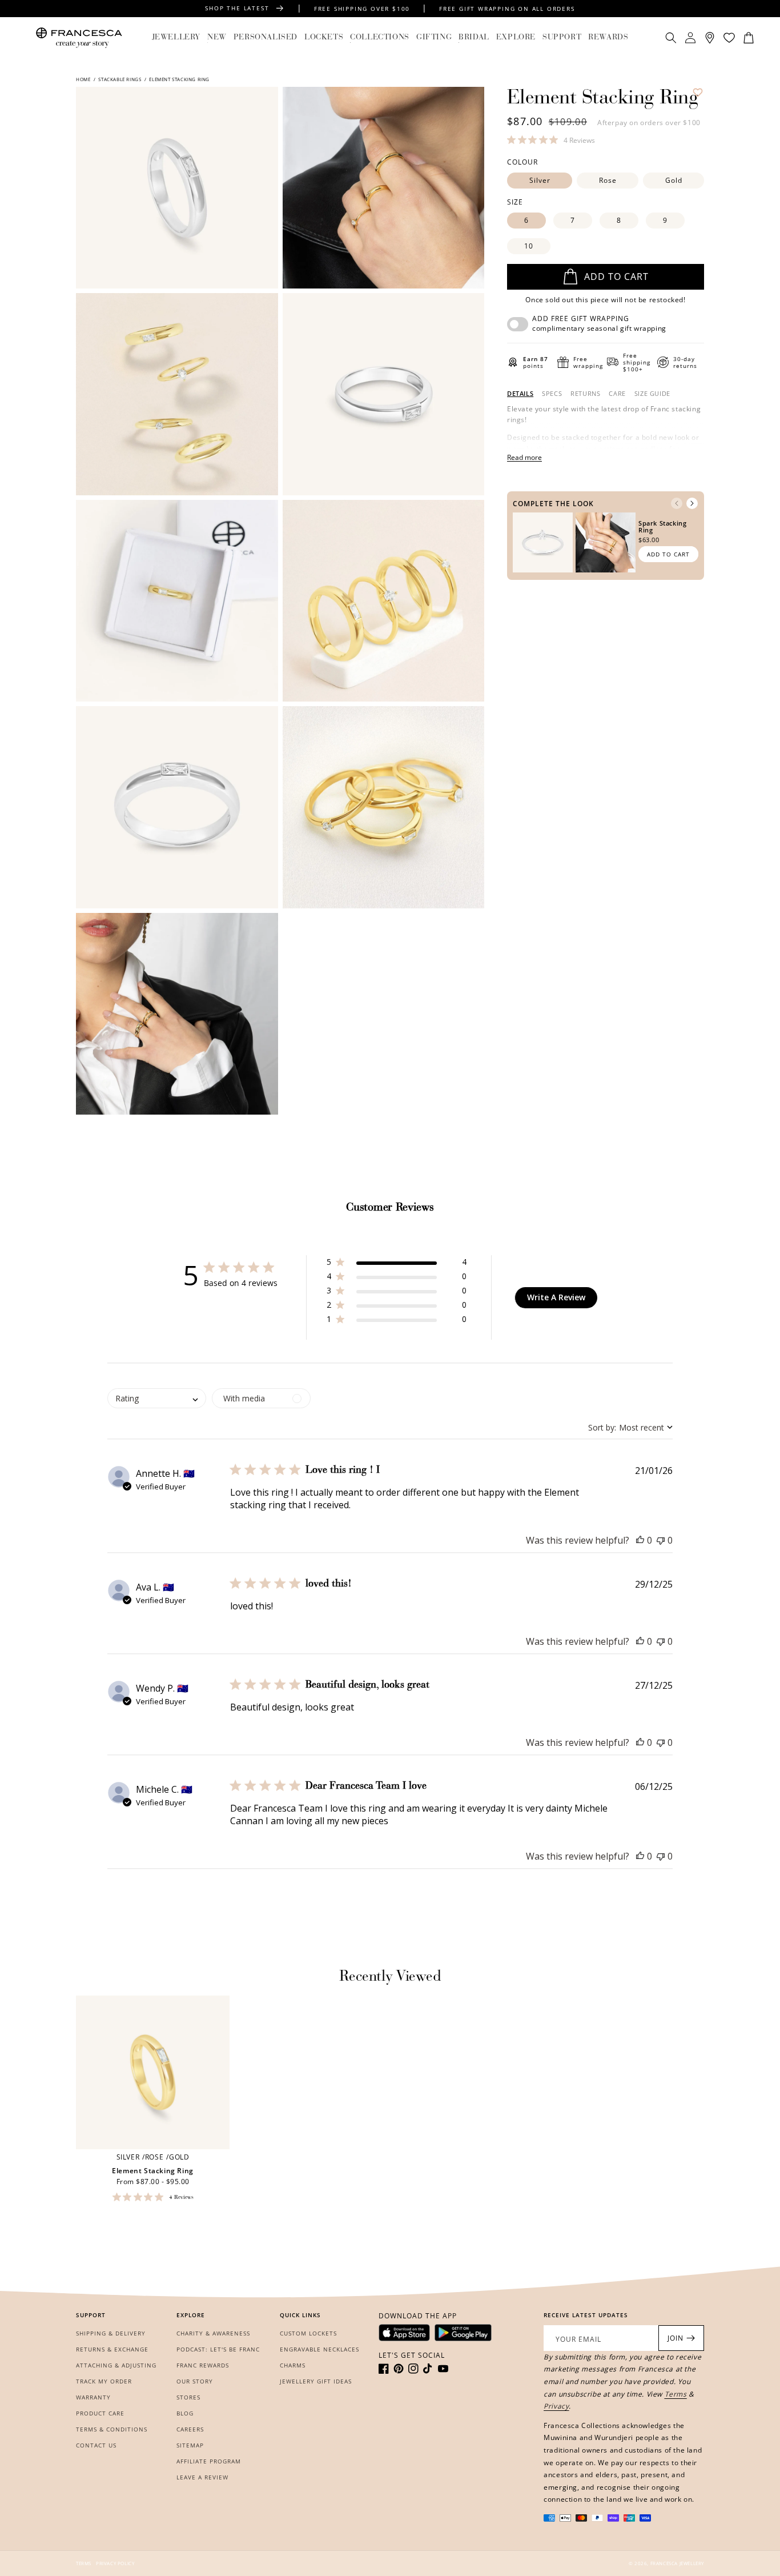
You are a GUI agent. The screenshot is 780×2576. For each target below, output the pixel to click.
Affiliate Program (209, 2461)
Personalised (266, 38)
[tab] (520, 394)
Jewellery (176, 38)
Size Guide (652, 394)
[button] (176, 38)
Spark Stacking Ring (662, 526)
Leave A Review (202, 2477)
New (217, 38)
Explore (516, 38)
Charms (293, 2365)
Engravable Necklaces (319, 2349)
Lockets (324, 38)
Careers (190, 2429)
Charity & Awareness (213, 2333)
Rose (608, 180)
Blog (185, 2413)
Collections (380, 38)
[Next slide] (692, 503)
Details (520, 394)
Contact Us (96, 2445)
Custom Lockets (308, 2333)
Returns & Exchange (112, 2349)
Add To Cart (668, 554)
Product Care (100, 2413)
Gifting (434, 38)
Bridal (474, 38)
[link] (551, 140)
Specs (552, 394)
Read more (524, 457)
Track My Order (104, 2381)
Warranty (93, 2397)
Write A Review (556, 1297)
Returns (585, 394)
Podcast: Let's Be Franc (218, 2349)
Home (84, 79)
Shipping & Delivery (111, 2333)
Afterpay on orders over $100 (649, 123)
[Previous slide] (677, 503)
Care (617, 394)
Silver (540, 180)
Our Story (195, 2381)
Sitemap (190, 2445)
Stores (188, 2397)
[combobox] (630, 1427)
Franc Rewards (203, 2365)
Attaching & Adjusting (116, 2365)
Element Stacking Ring (153, 2171)
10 (529, 246)
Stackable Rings (120, 79)
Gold (674, 180)
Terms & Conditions (112, 2429)
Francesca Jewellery (677, 2563)
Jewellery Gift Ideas (316, 2381)
